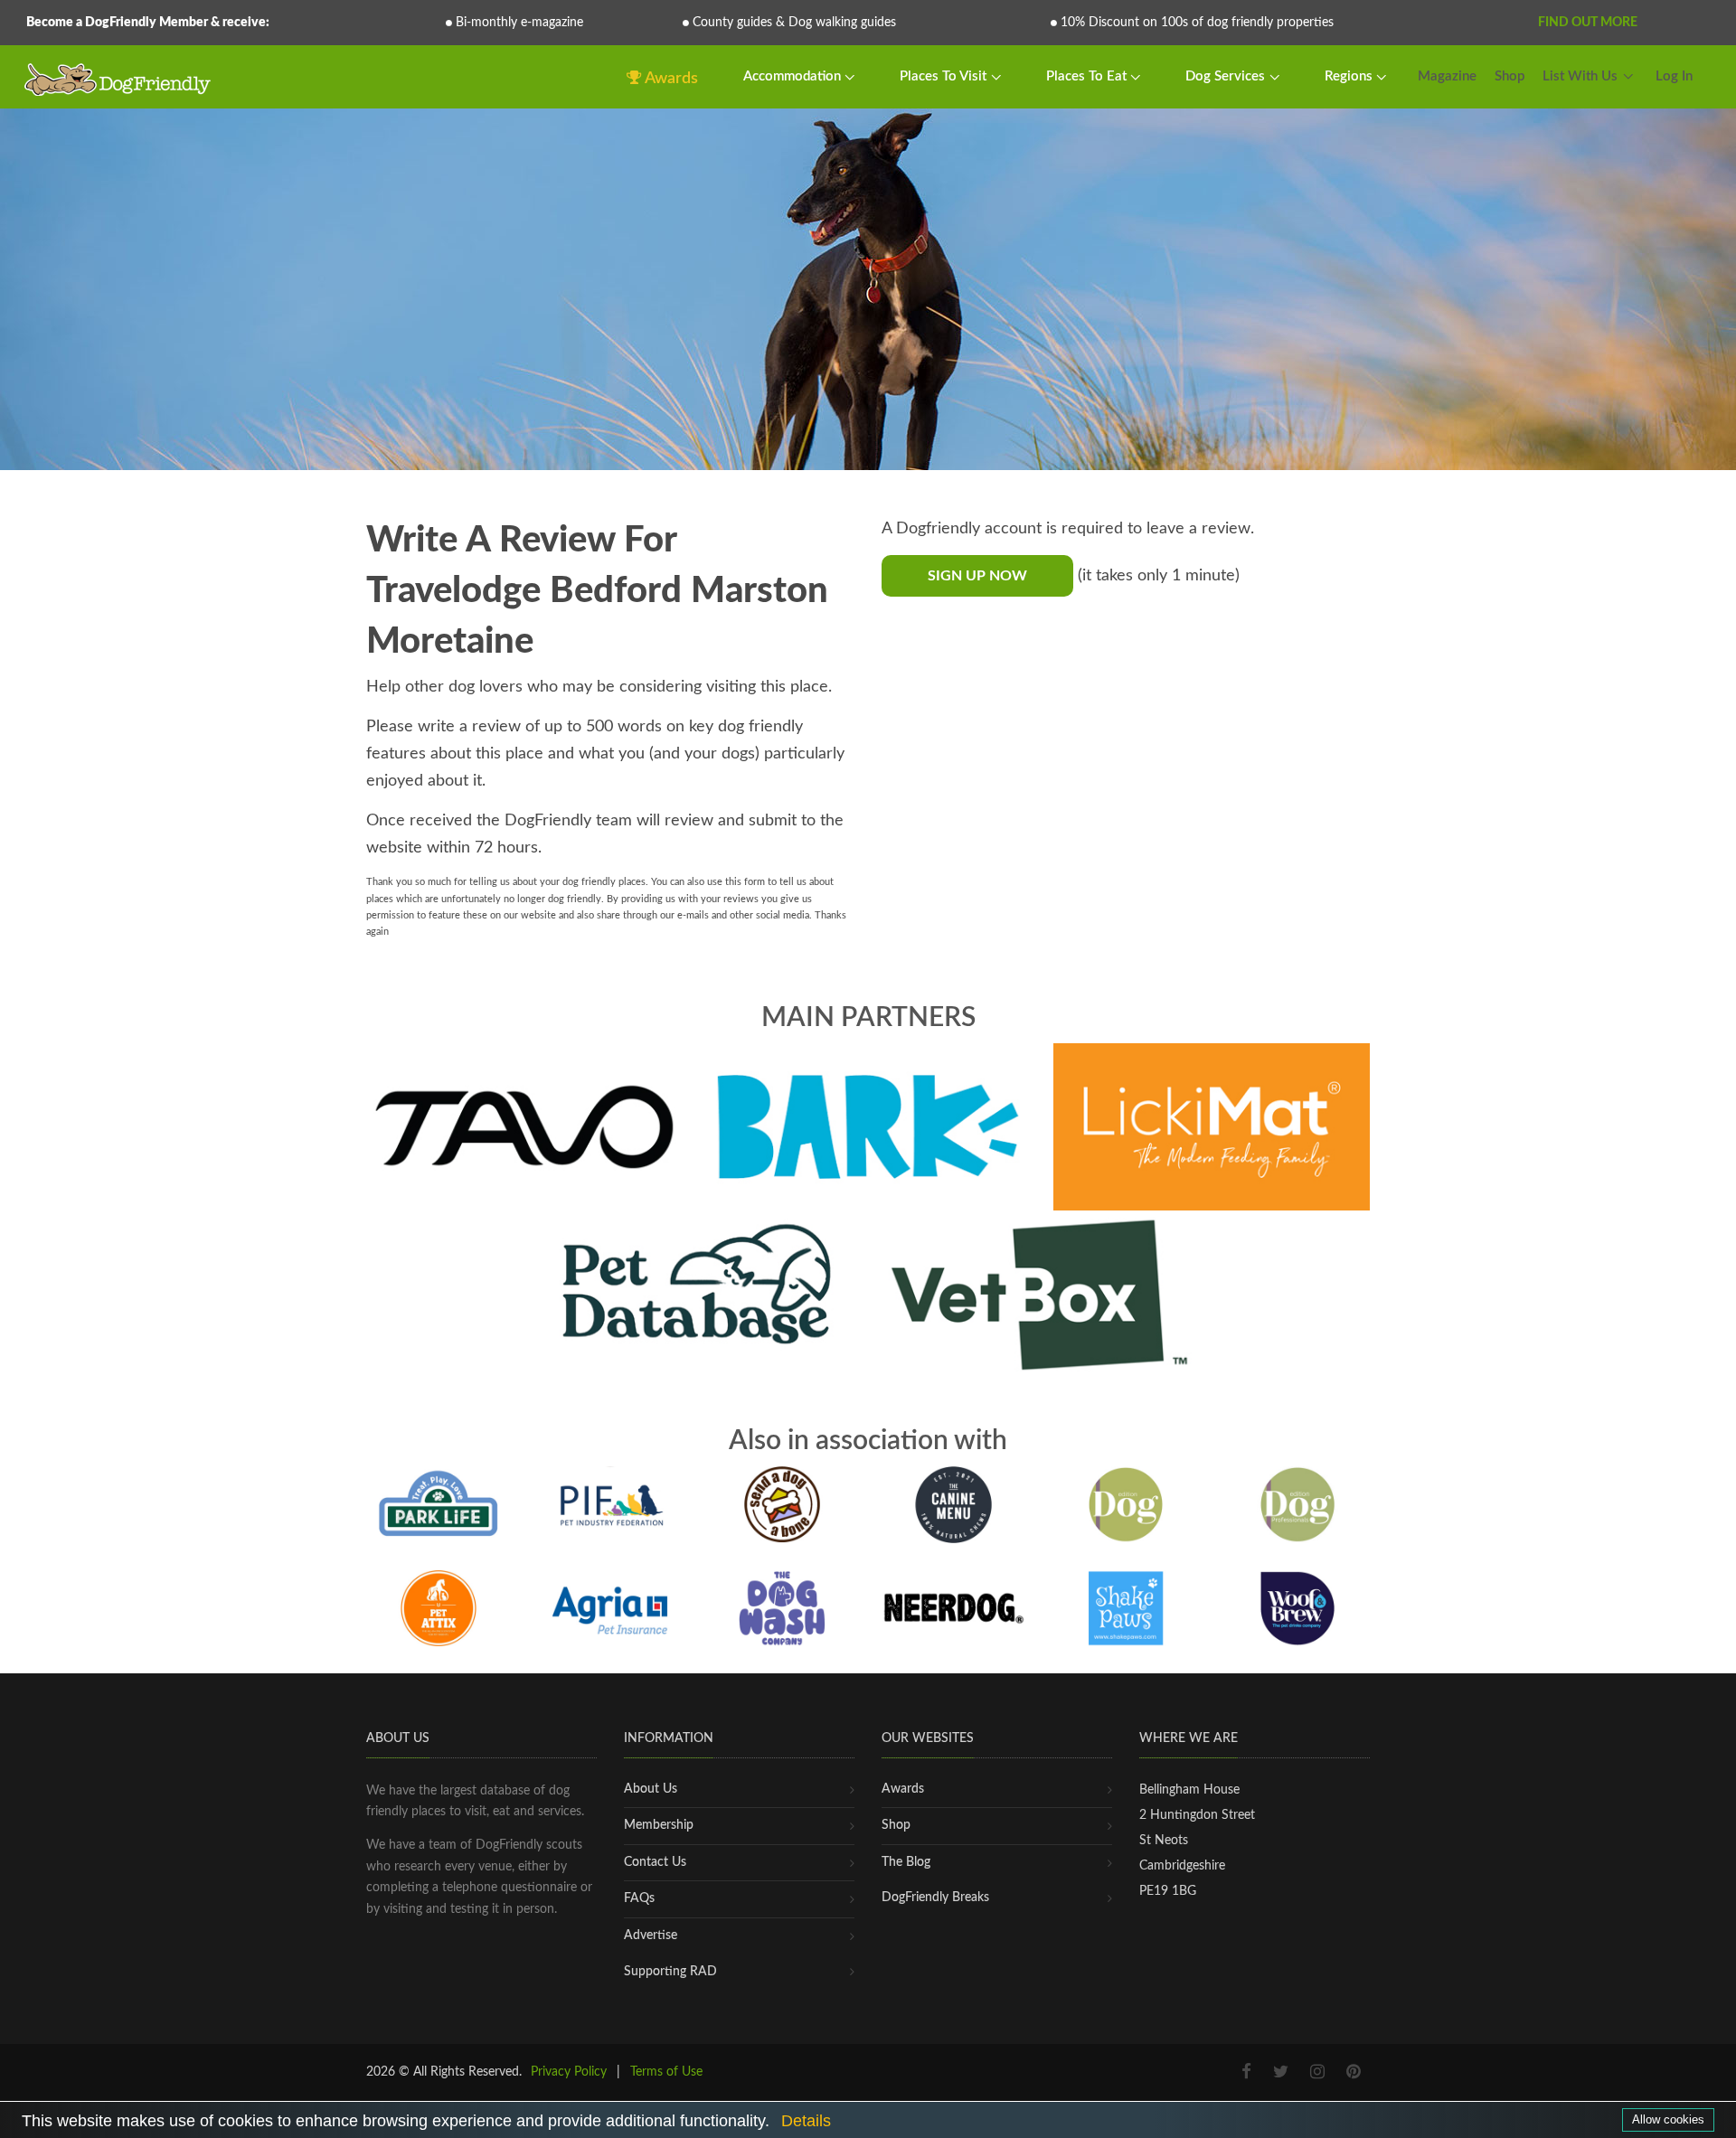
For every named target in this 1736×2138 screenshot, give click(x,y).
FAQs (639, 1898)
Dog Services (1227, 76)
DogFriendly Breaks (935, 1898)
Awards (670, 79)
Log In (1674, 76)
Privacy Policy (569, 2072)
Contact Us (655, 1862)
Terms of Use (666, 2072)
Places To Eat (1088, 76)
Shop (1510, 76)
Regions (1350, 76)
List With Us (1580, 76)
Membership (659, 1825)
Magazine (1447, 76)
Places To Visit (945, 76)
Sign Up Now (977, 576)
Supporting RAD (670, 1972)
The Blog (906, 1862)
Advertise (651, 1936)
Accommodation (794, 76)
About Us (651, 1789)
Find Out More (1588, 23)
